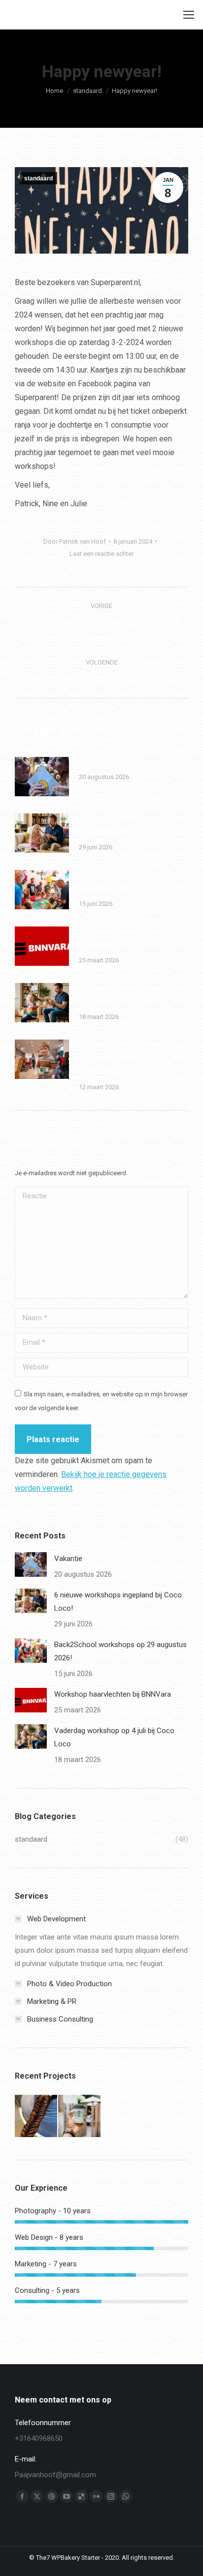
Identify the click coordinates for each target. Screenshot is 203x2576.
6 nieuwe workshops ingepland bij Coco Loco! (132, 825)
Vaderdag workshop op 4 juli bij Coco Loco (133, 994)
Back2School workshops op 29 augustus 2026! (132, 881)
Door (75, 541)
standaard (38, 178)
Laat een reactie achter (101, 554)
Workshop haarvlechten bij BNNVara (124, 938)
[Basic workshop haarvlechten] (36, 2116)
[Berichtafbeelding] (42, 777)
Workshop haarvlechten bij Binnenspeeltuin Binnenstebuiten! (124, 1057)
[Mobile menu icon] (189, 15)
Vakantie (94, 761)
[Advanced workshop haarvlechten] (80, 2116)
